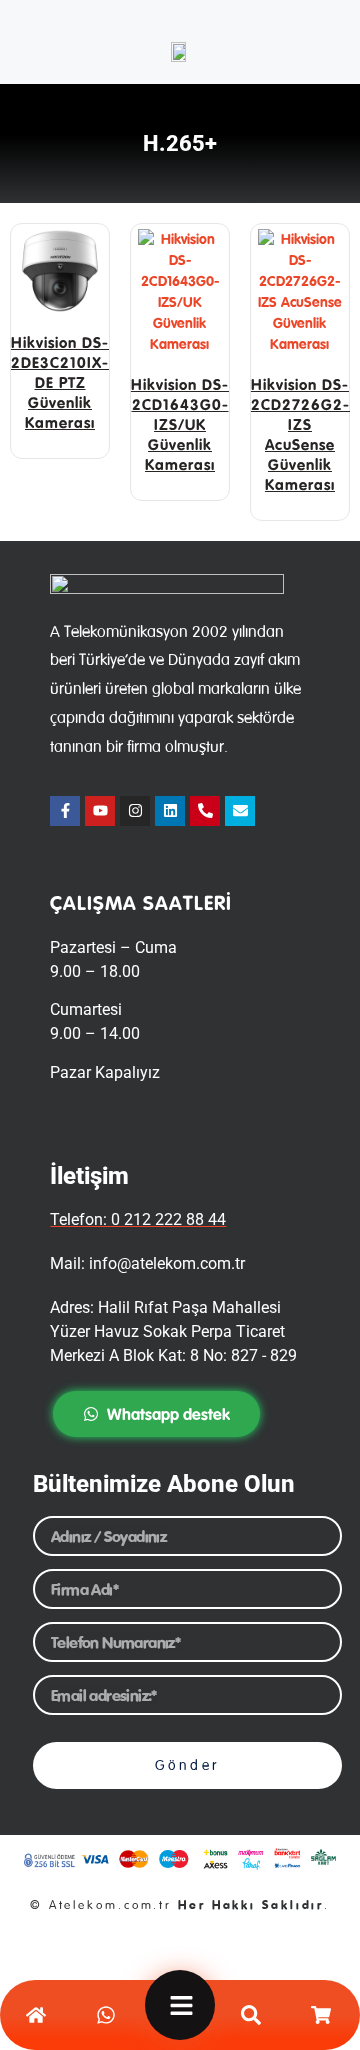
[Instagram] (135, 811)
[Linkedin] (170, 811)
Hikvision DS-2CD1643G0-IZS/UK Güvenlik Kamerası (180, 424)
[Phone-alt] (205, 811)
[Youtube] (100, 811)
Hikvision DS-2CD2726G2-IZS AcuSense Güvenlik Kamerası (300, 434)
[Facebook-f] (65, 811)
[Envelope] (240, 811)
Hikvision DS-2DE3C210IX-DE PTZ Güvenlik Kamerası (60, 382)
